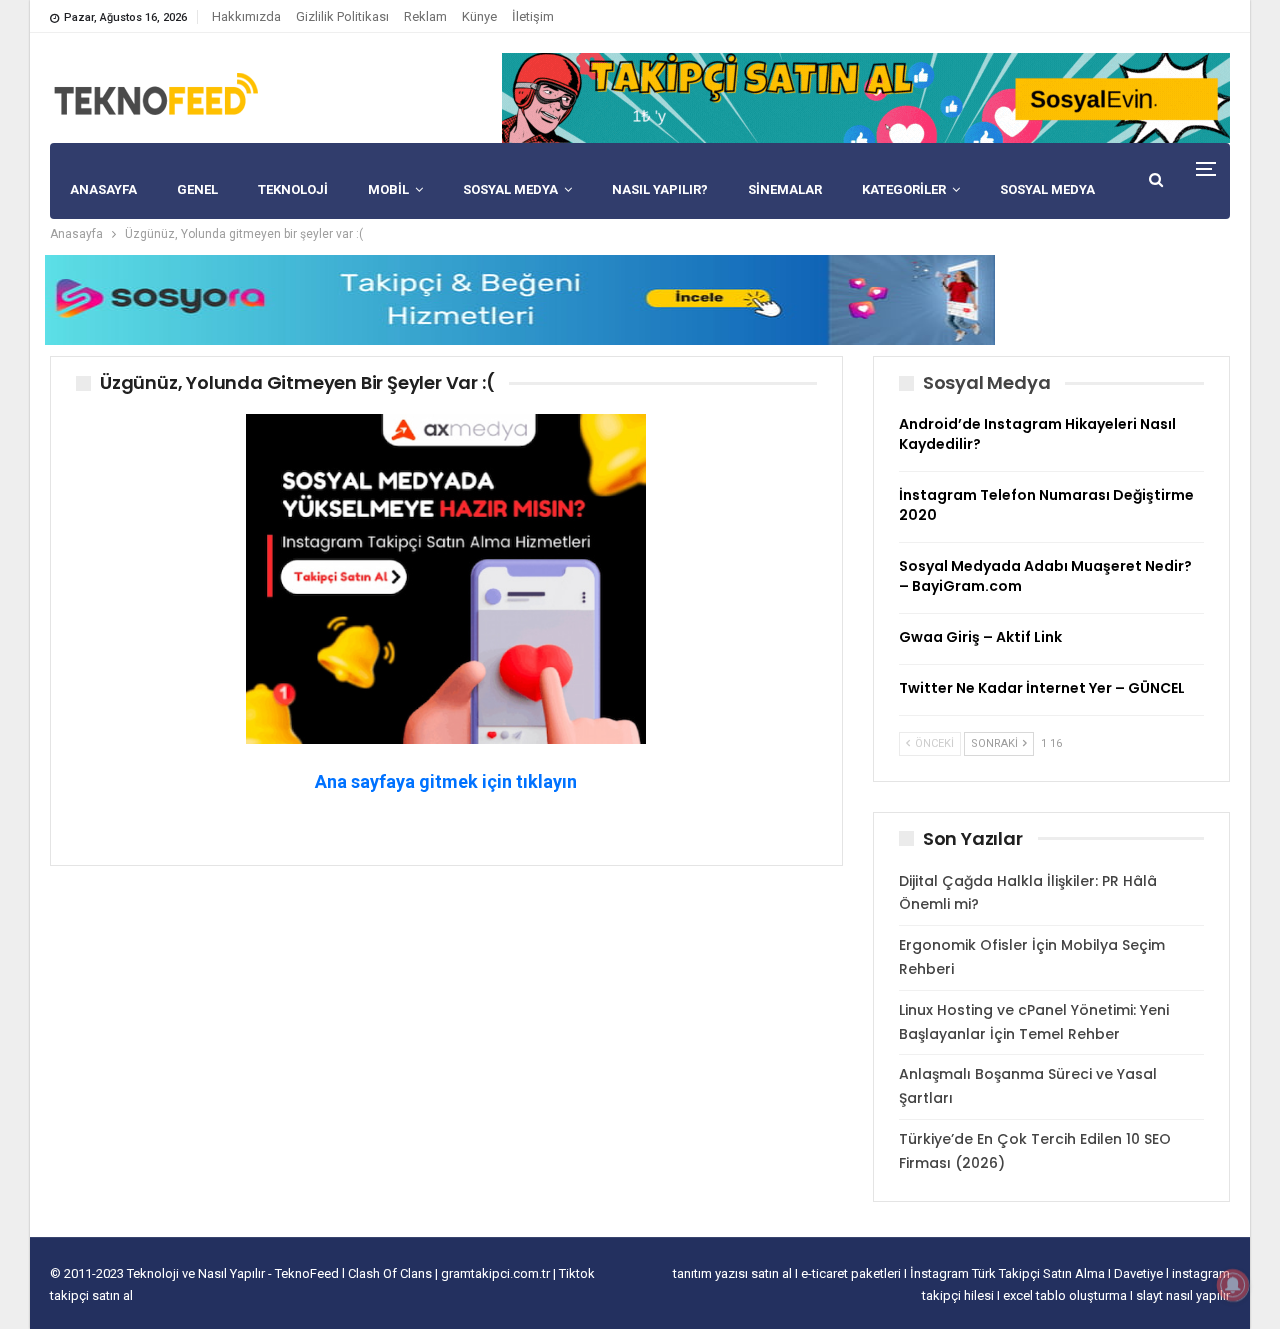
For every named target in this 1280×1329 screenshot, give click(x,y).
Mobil (388, 189)
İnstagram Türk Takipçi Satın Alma (1009, 1273)
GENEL (197, 189)
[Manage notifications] (1233, 1285)
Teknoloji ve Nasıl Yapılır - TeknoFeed (234, 1273)
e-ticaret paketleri (852, 1273)
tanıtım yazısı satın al (732, 1273)
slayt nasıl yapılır (1183, 1295)
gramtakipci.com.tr (495, 1273)
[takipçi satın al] (866, 97)
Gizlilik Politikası (342, 16)
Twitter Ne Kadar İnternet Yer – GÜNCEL (1042, 688)
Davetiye (1140, 1273)
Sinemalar (785, 189)
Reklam (425, 16)
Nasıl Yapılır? (660, 189)
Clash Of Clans (391, 1273)
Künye (479, 16)
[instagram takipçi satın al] (446, 577)
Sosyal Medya (510, 189)
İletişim (533, 16)
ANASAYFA (103, 189)
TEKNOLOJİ (293, 189)
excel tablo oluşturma (1066, 1295)
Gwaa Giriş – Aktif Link (980, 637)
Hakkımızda (246, 16)
